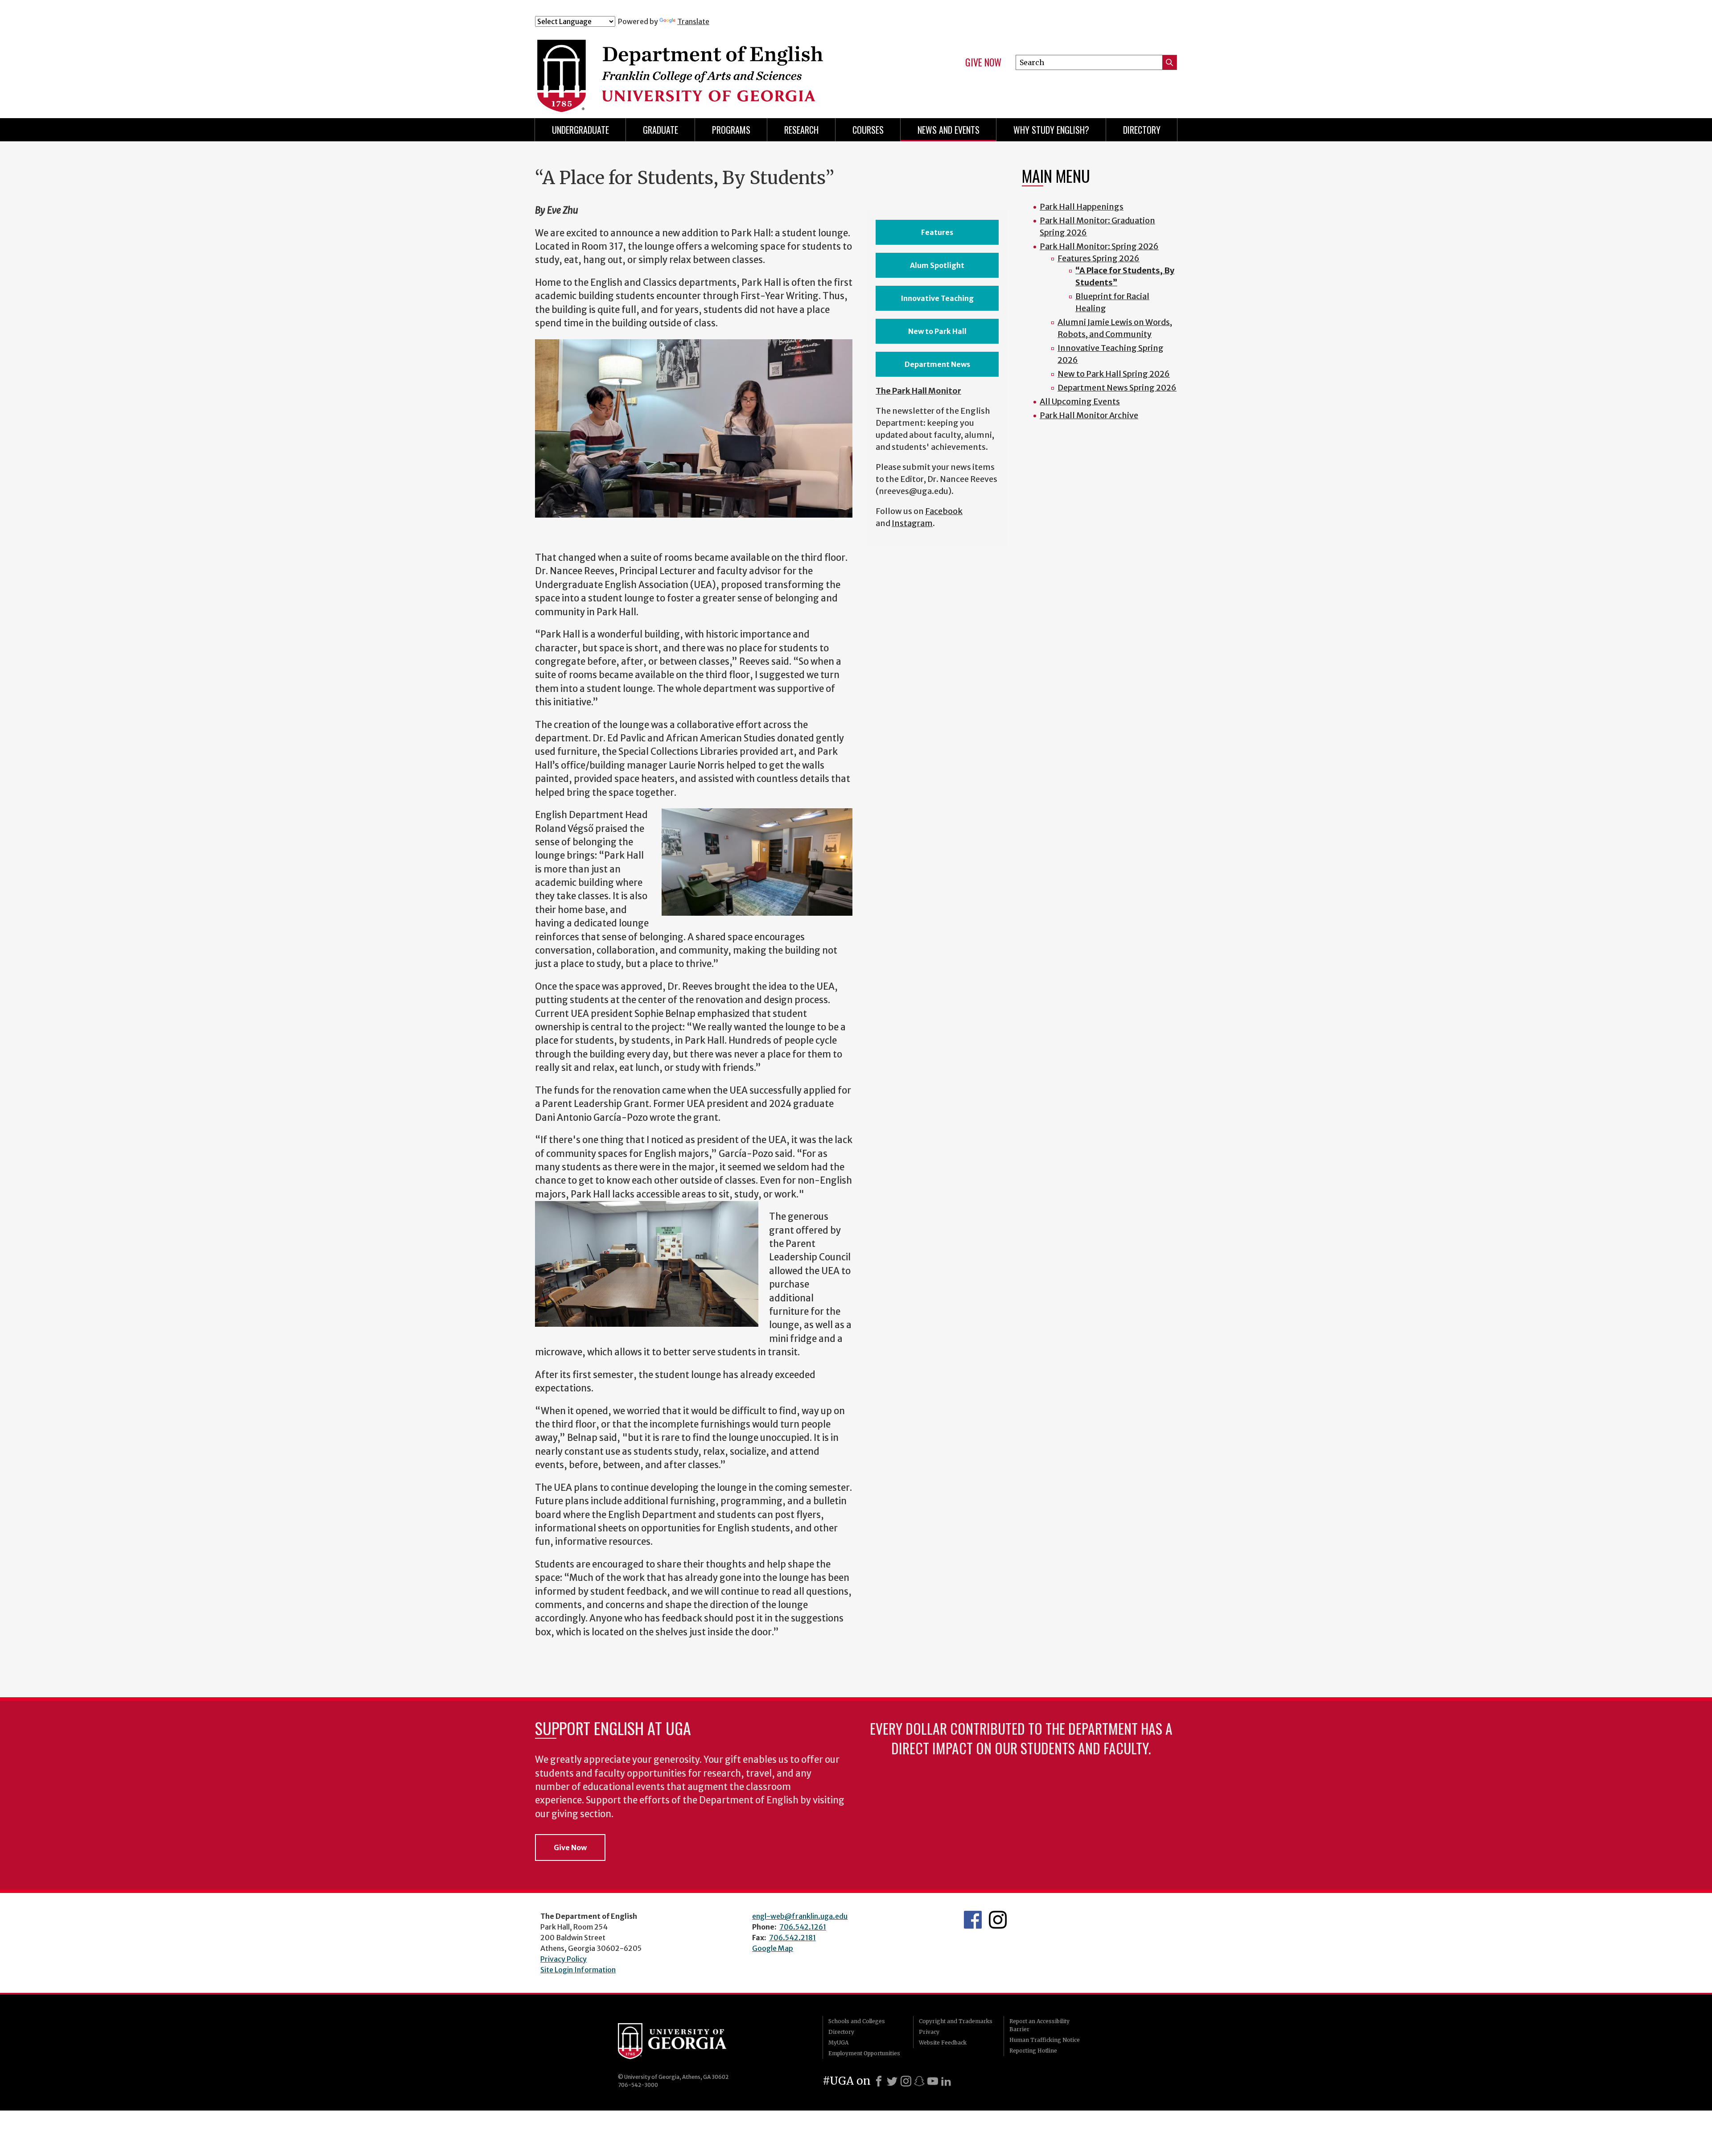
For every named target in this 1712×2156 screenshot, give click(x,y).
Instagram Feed (998, 1920)
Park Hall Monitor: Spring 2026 (1099, 246)
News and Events (949, 130)
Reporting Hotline (1033, 2051)
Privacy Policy (564, 1959)
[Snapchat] (919, 2081)
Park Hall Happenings (1082, 207)
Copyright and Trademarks (956, 2021)
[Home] (713, 66)
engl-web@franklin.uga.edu (800, 1916)
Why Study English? (1051, 130)
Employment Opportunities (864, 2053)
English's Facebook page (973, 1920)
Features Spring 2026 (1099, 258)
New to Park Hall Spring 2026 (1114, 374)
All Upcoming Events (1080, 401)
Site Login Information (578, 1970)
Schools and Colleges (857, 2021)
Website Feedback (943, 2043)
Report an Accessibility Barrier (1039, 2025)
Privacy (929, 2032)
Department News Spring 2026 (1117, 388)
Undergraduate (580, 130)
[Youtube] (933, 2081)
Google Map (773, 1948)
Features (937, 232)
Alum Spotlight (937, 265)
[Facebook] (879, 2081)
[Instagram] (906, 2081)
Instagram (912, 523)
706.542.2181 (792, 1938)
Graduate (661, 130)
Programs (731, 130)
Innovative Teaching (937, 298)
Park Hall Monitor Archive (1089, 415)
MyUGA (838, 2043)
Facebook (944, 511)
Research (801, 130)
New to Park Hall (937, 331)
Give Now (983, 62)
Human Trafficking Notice (1045, 2040)
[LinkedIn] (946, 2081)
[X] (892, 2081)
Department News (937, 364)
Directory (1142, 130)
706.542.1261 (803, 1927)
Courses (868, 130)
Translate (693, 21)
